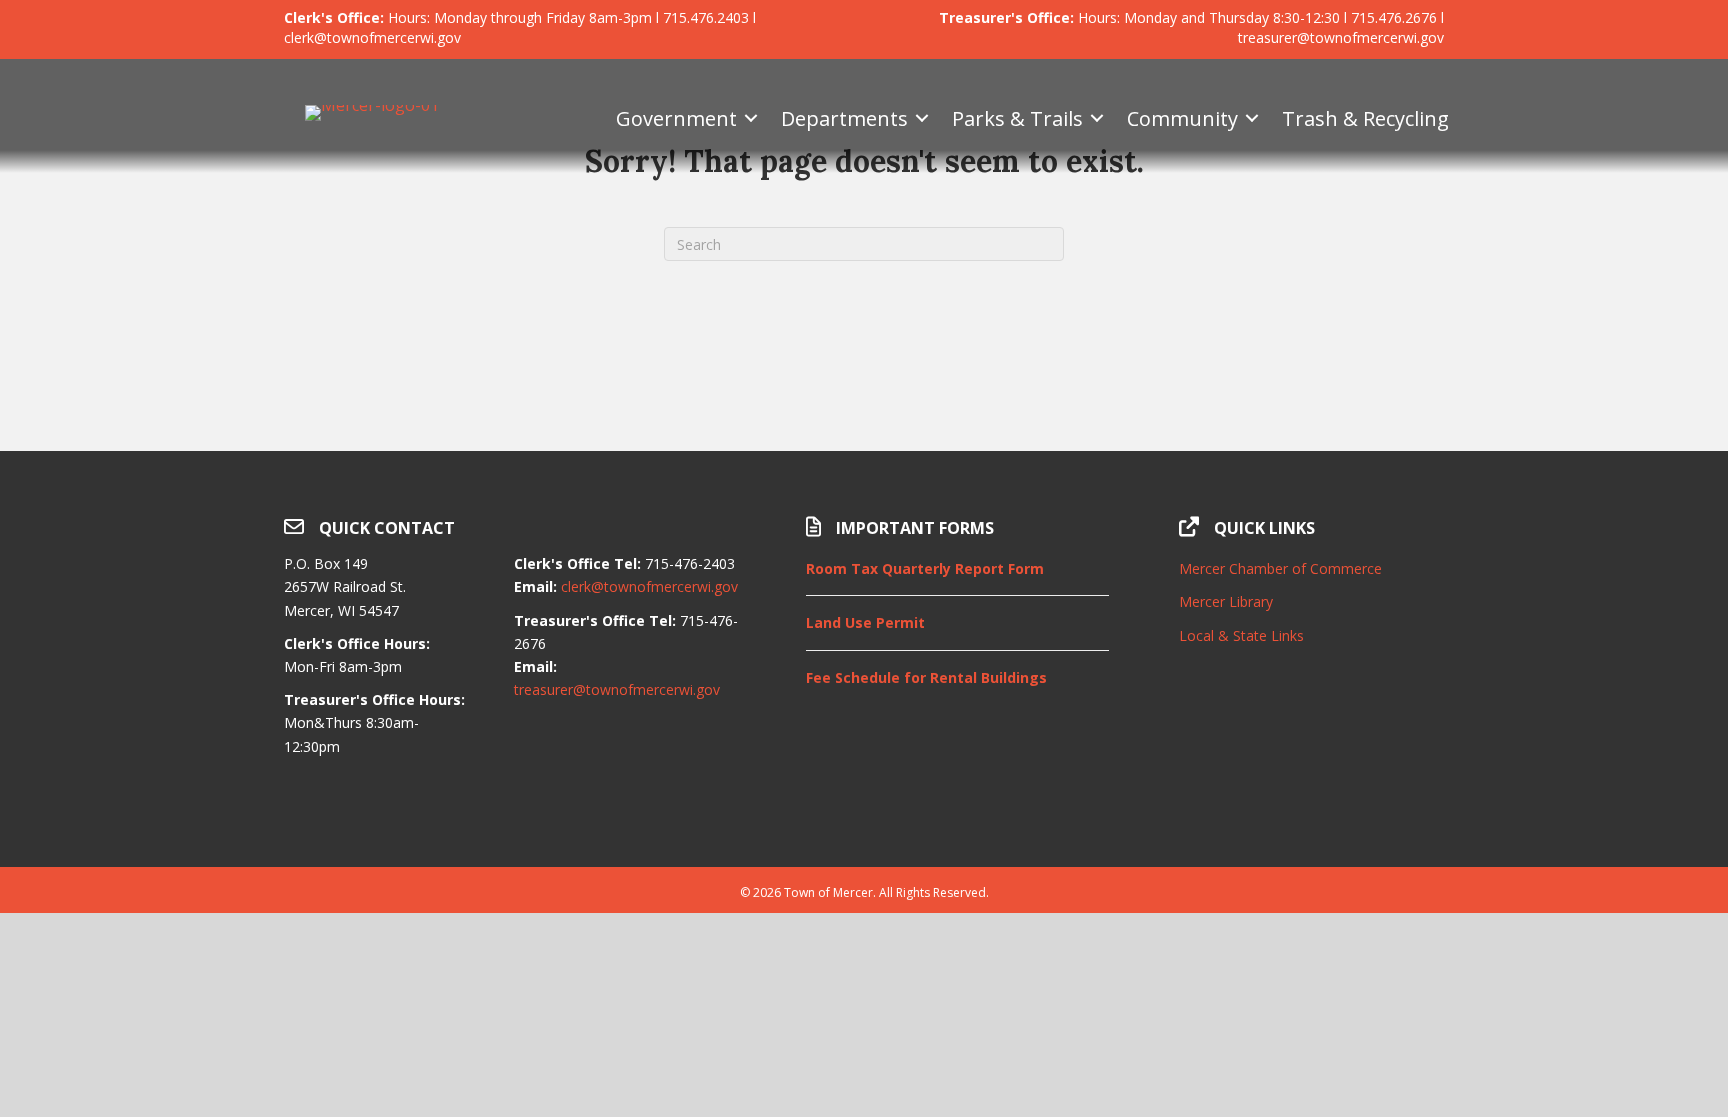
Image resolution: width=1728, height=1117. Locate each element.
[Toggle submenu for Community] (1252, 118)
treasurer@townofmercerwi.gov (617, 689)
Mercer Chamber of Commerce (1280, 568)
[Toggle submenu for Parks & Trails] (1097, 118)
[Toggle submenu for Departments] (922, 118)
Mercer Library (1226, 601)
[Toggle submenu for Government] (751, 118)
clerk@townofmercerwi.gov (649, 586)
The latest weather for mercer (1311, 817)
